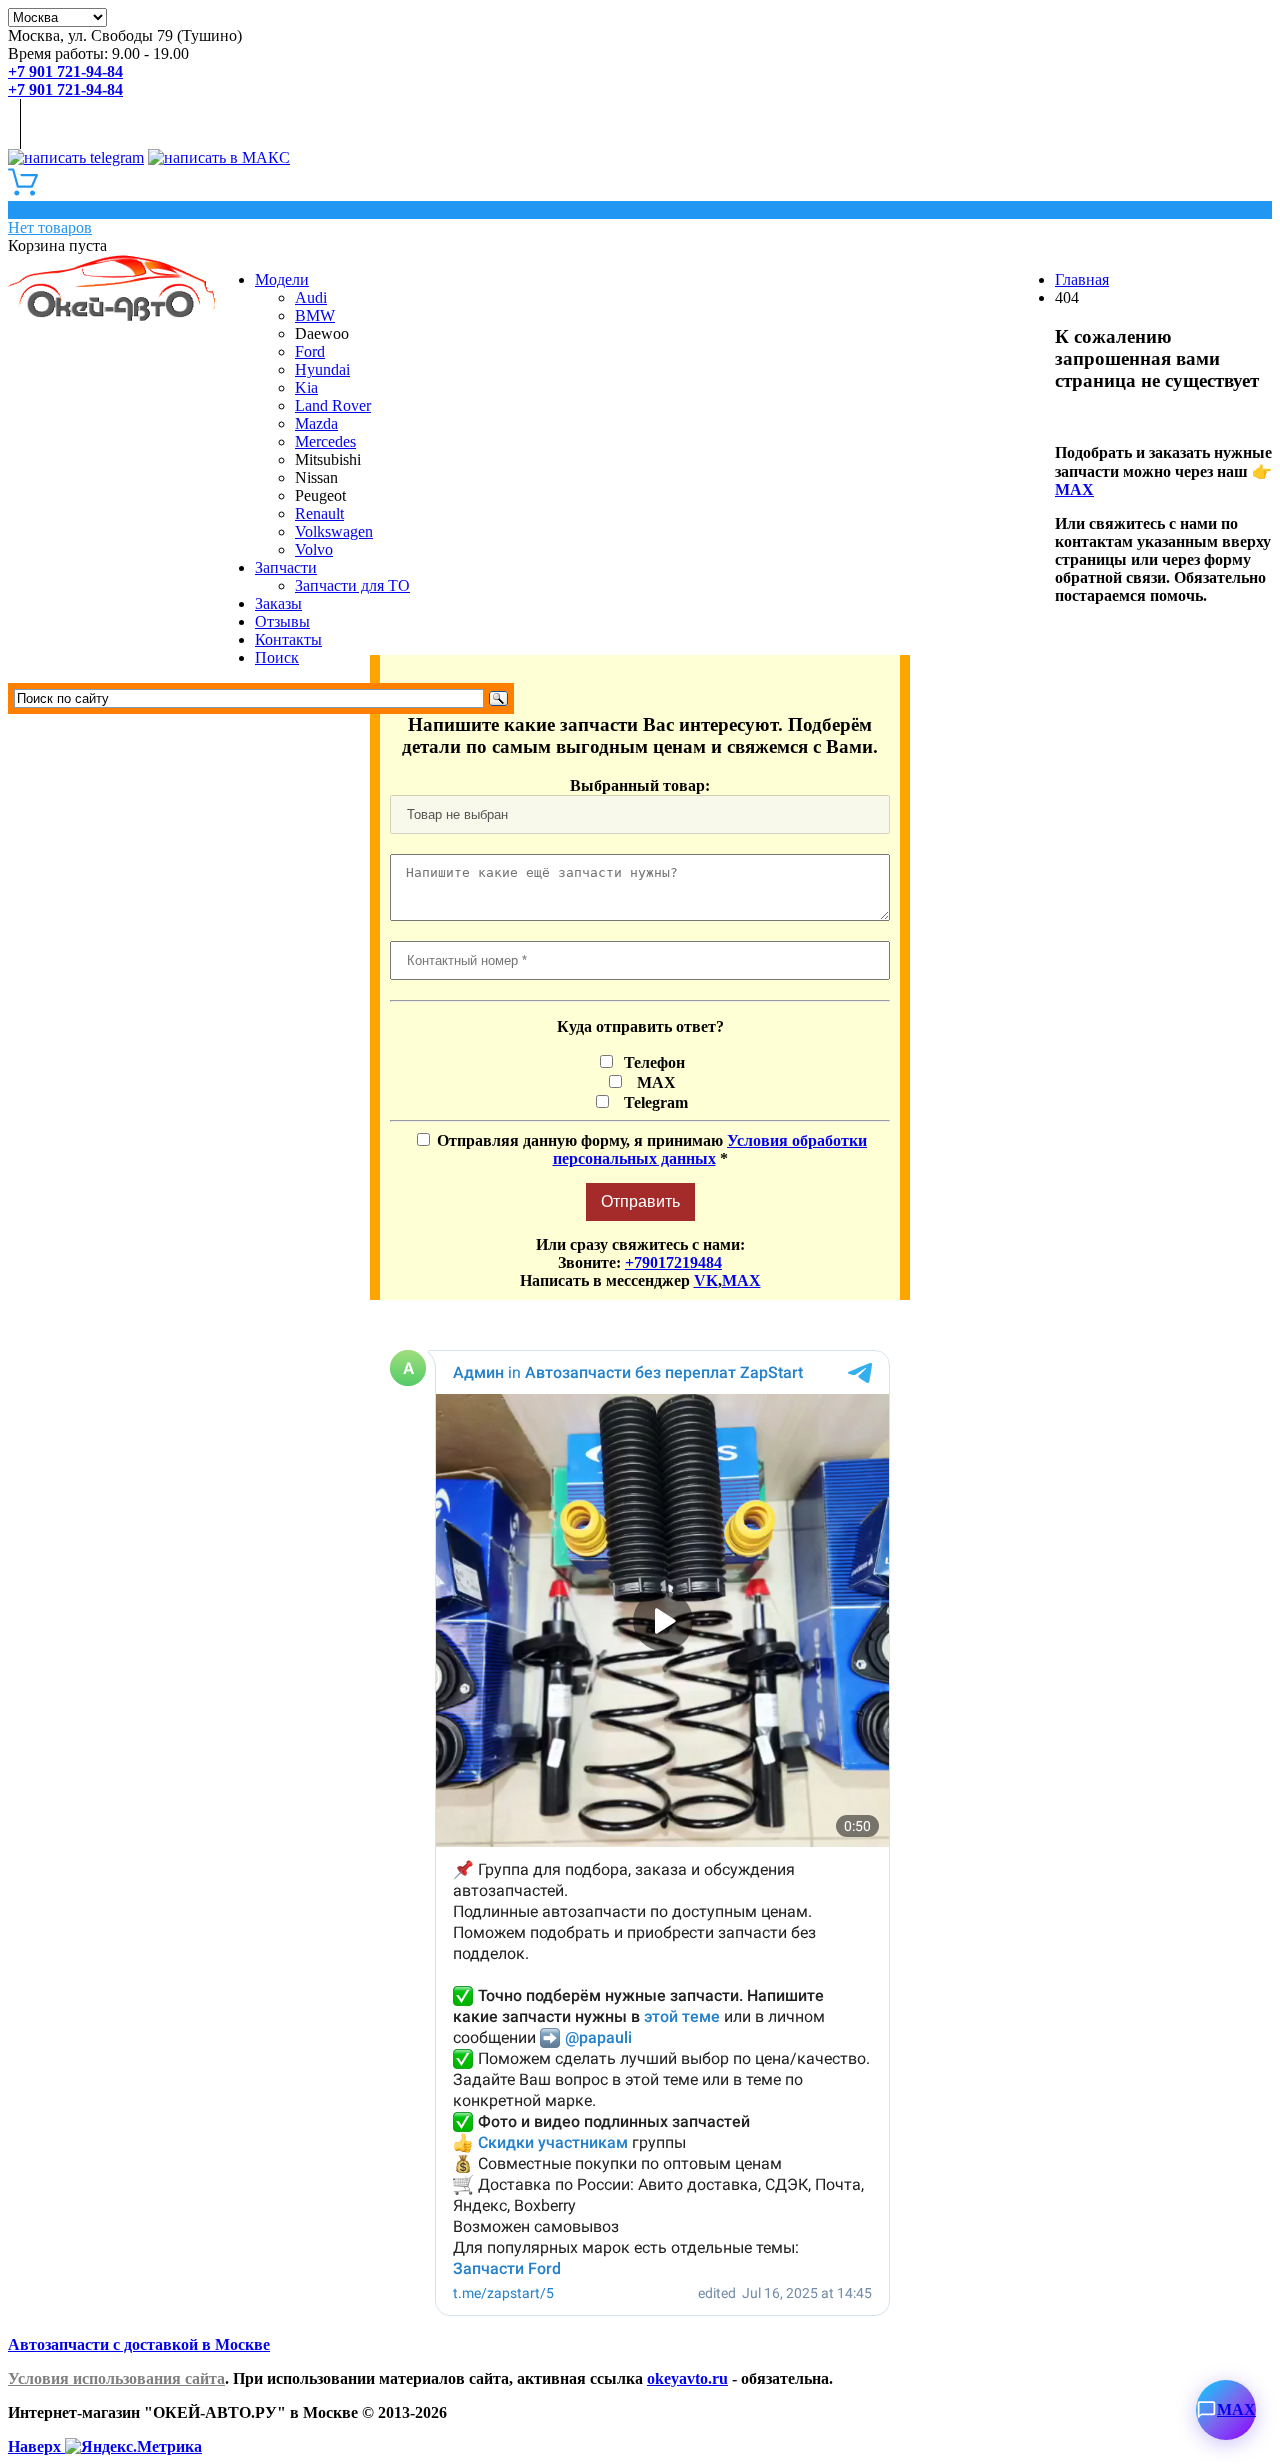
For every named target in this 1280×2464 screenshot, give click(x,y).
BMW (315, 315)
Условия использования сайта (116, 2378)
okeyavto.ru (687, 2378)
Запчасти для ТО (352, 585)
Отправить (640, 1201)
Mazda (316, 423)
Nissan (316, 477)
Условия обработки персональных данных (710, 1149)
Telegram (652, 1102)
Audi (311, 297)
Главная (1082, 279)
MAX (1074, 489)
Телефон (652, 1062)
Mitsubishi (328, 459)
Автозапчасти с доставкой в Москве (139, 2344)
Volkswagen (334, 531)
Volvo (314, 549)
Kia (306, 387)
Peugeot (320, 495)
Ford (310, 351)
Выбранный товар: (640, 785)
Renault (319, 513)
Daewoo (322, 333)
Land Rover (333, 405)
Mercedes (325, 441)
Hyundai (322, 369)
